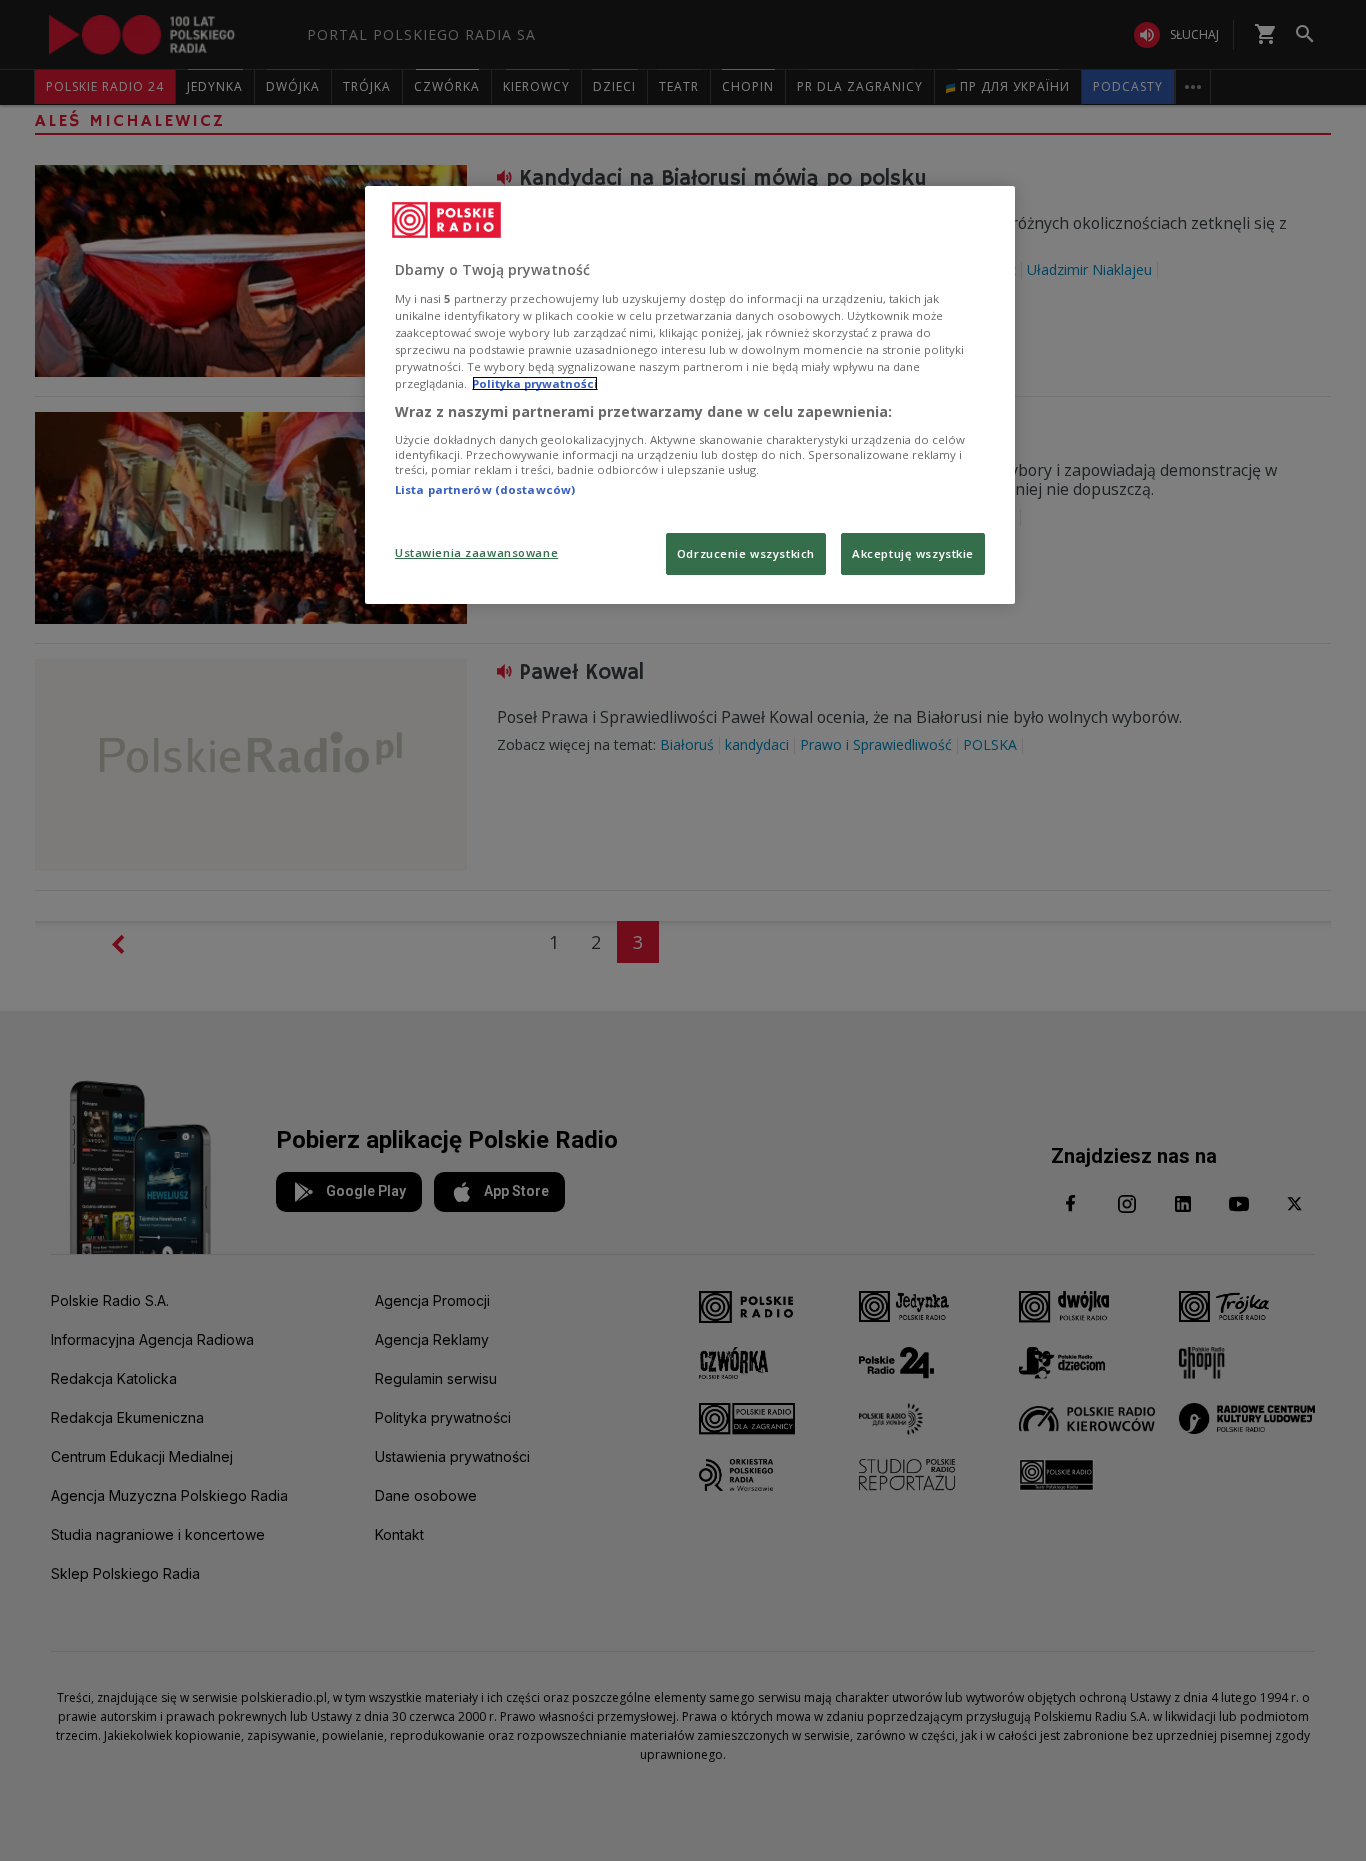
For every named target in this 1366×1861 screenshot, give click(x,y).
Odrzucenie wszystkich (746, 553)
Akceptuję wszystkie (913, 553)
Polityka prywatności (535, 383)
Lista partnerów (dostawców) (485, 489)
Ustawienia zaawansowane (476, 552)
